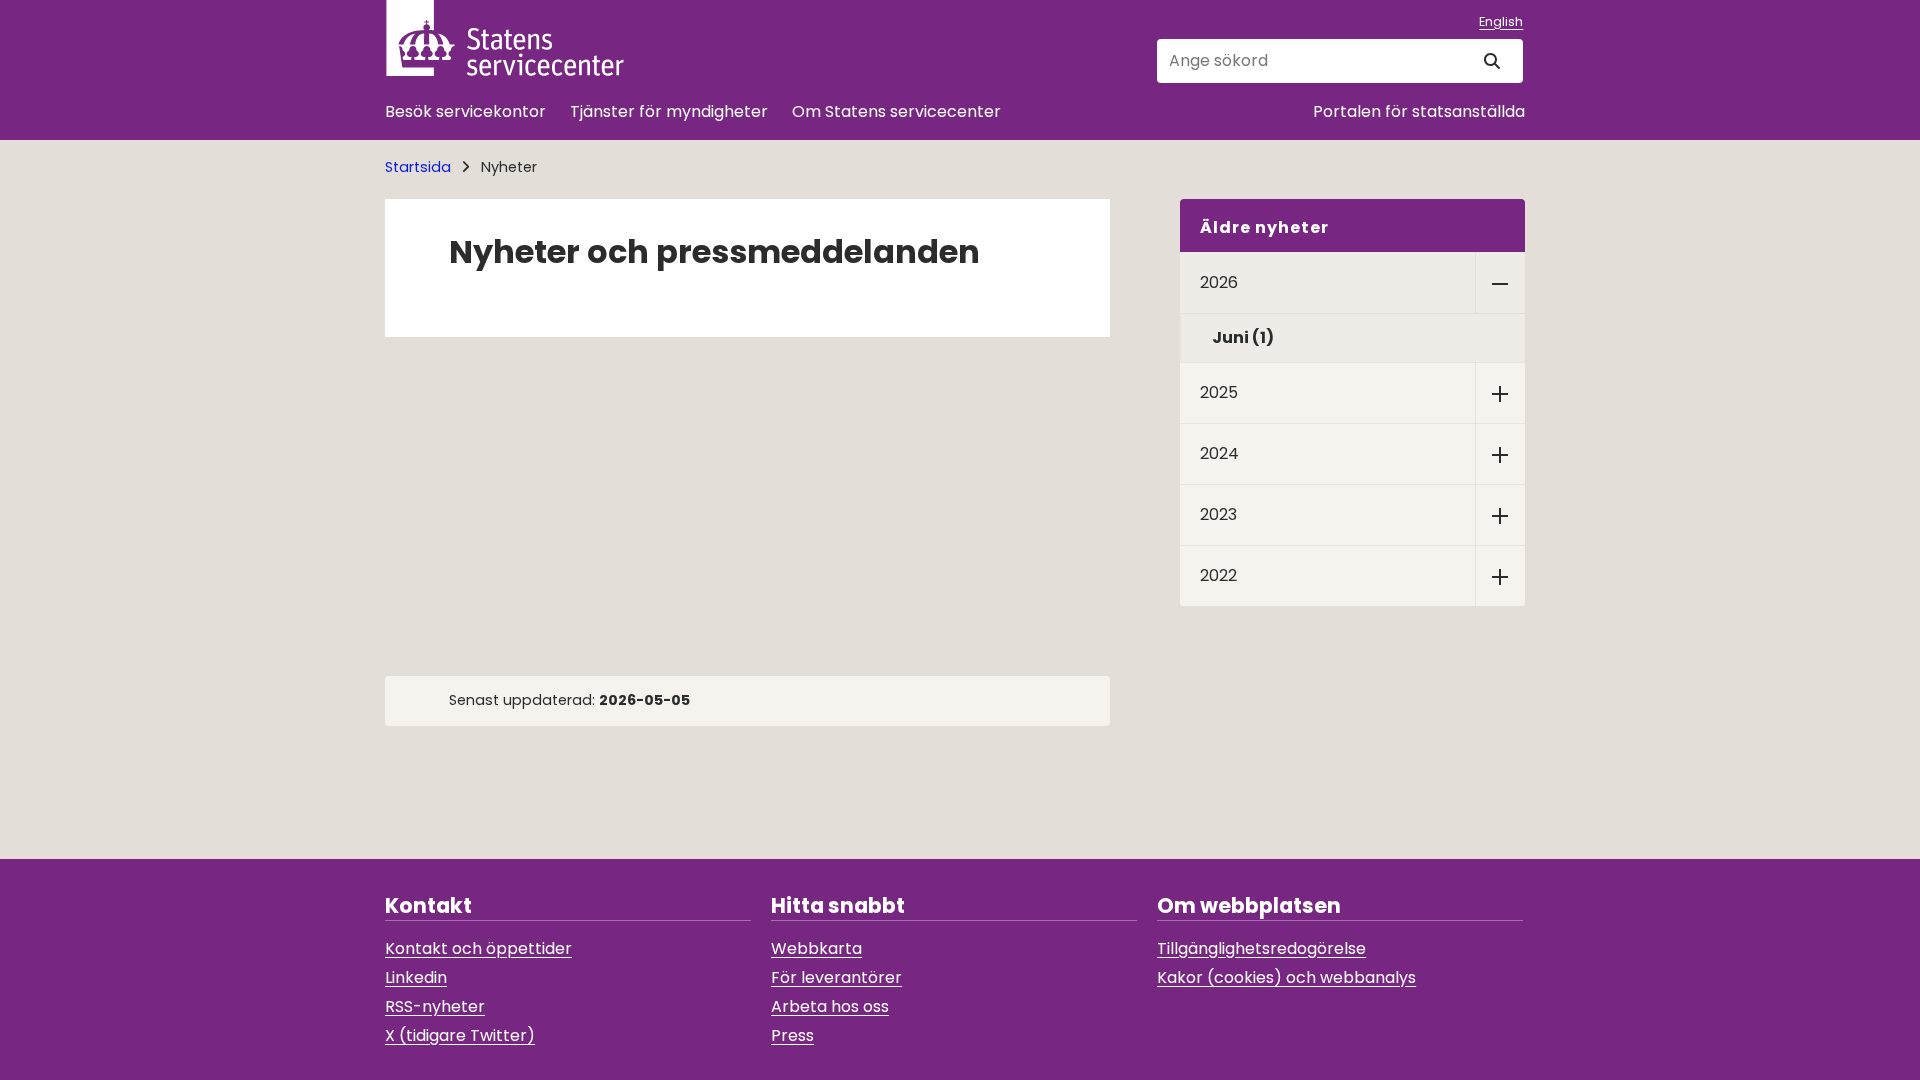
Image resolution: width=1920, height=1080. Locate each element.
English (1501, 21)
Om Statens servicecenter (896, 111)
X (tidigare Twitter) (460, 1035)
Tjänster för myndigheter (669, 111)
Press (792, 1035)
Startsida (418, 167)
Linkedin (416, 977)
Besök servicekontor (465, 111)
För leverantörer (836, 977)
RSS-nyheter (435, 1006)
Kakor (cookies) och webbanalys (1286, 977)
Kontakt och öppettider (478, 948)
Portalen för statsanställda (1419, 111)
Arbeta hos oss (830, 1006)
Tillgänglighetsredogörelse (1261, 948)
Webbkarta (816, 948)
